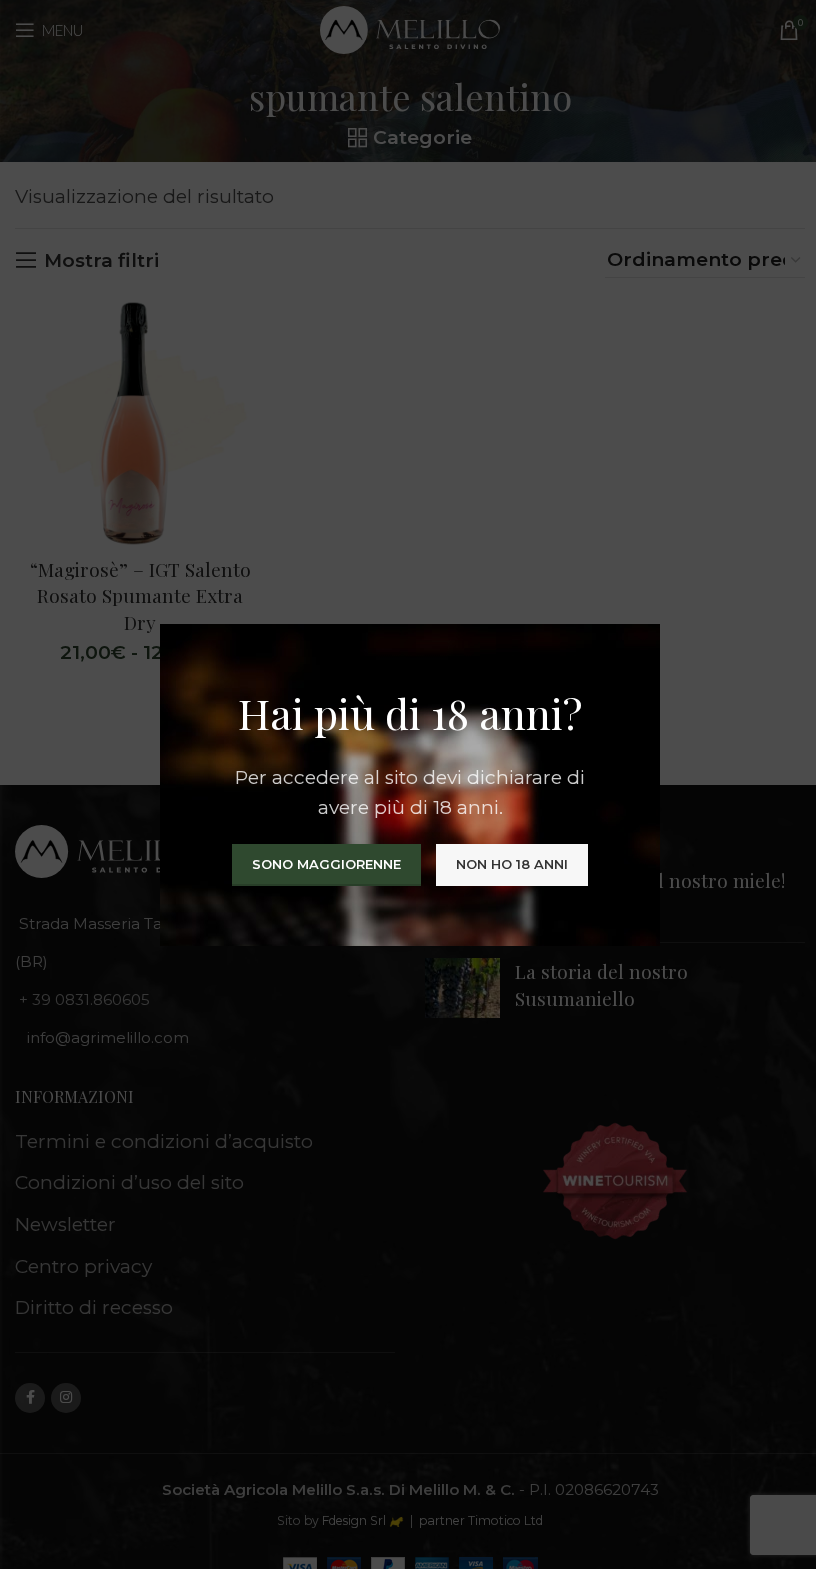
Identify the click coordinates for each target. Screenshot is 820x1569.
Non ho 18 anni (512, 863)
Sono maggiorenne (326, 863)
